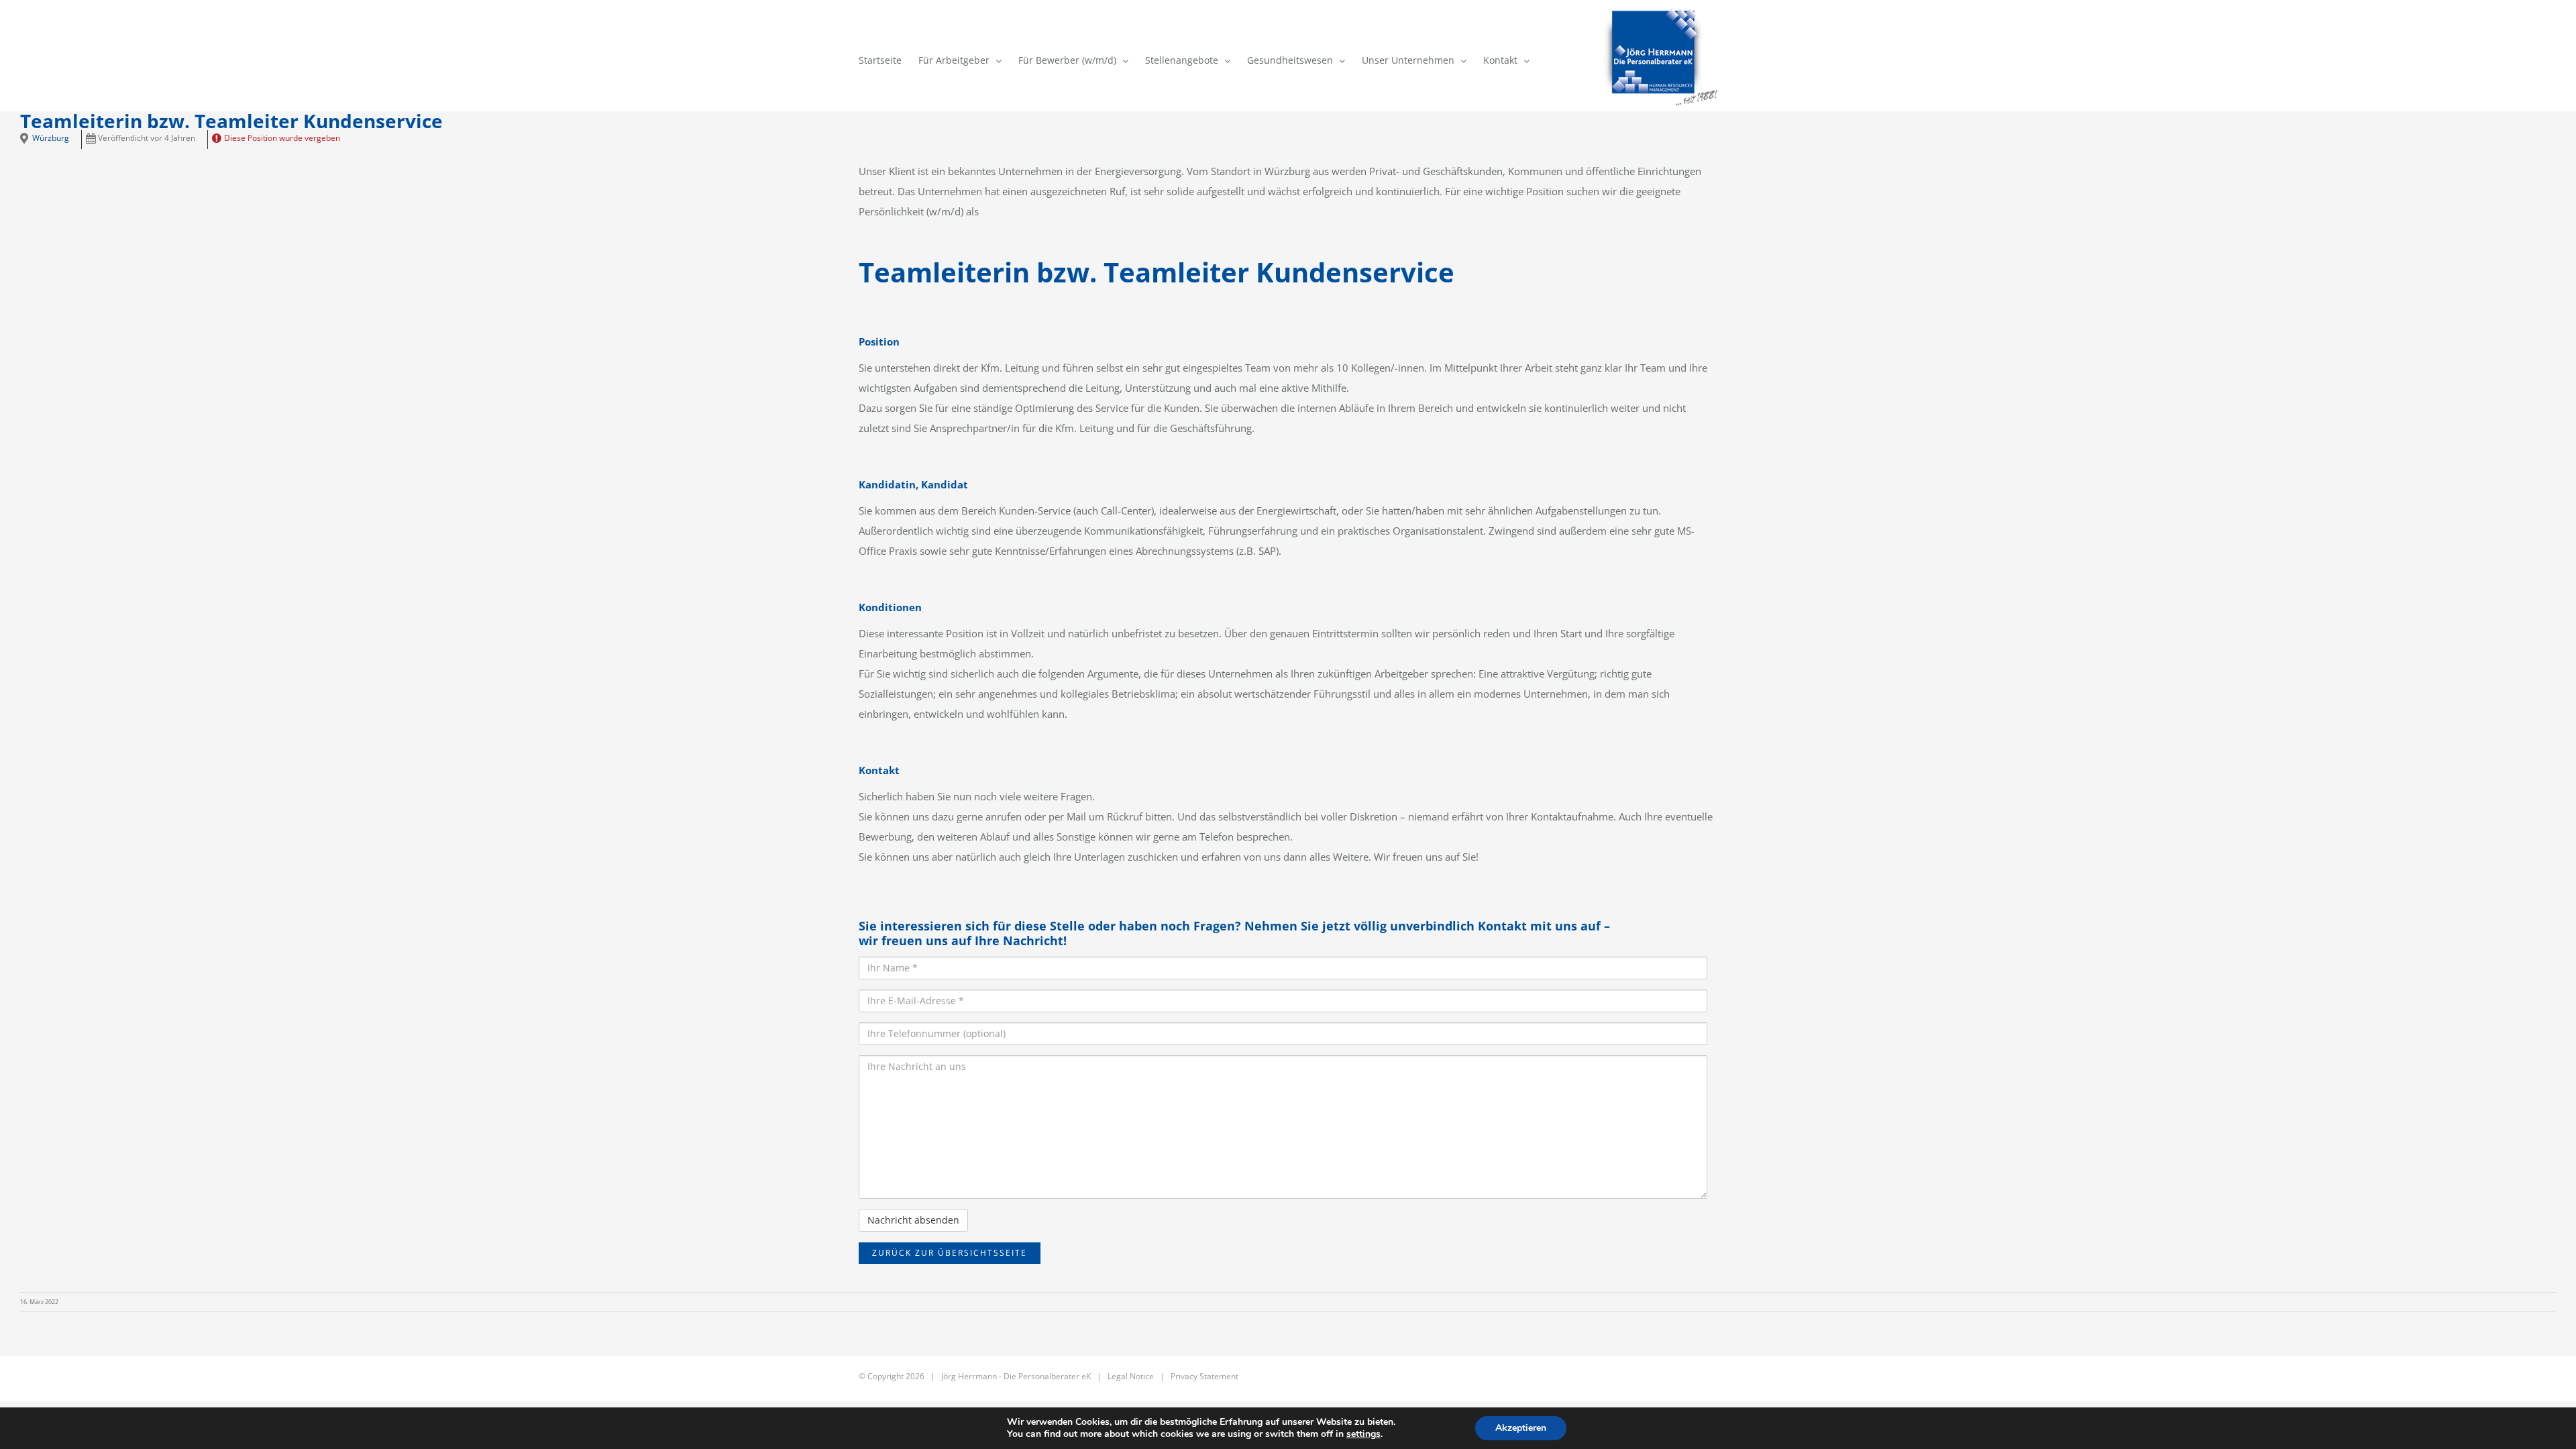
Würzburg (51, 138)
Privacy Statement (1204, 1376)
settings (1363, 1434)
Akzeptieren (1521, 1428)
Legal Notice (1131, 1376)
